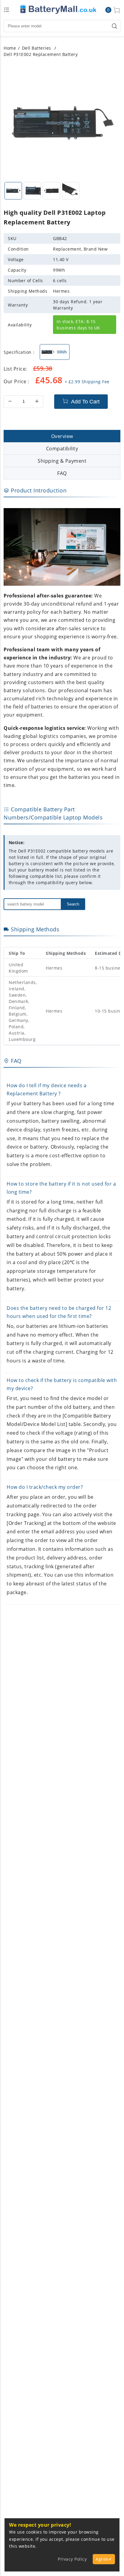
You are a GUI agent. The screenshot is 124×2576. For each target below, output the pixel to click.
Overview (62, 436)
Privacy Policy (72, 2559)
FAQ (62, 473)
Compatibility (62, 449)
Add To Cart (85, 402)
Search (73, 904)
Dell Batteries (37, 48)
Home (10, 48)
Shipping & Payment (62, 461)
